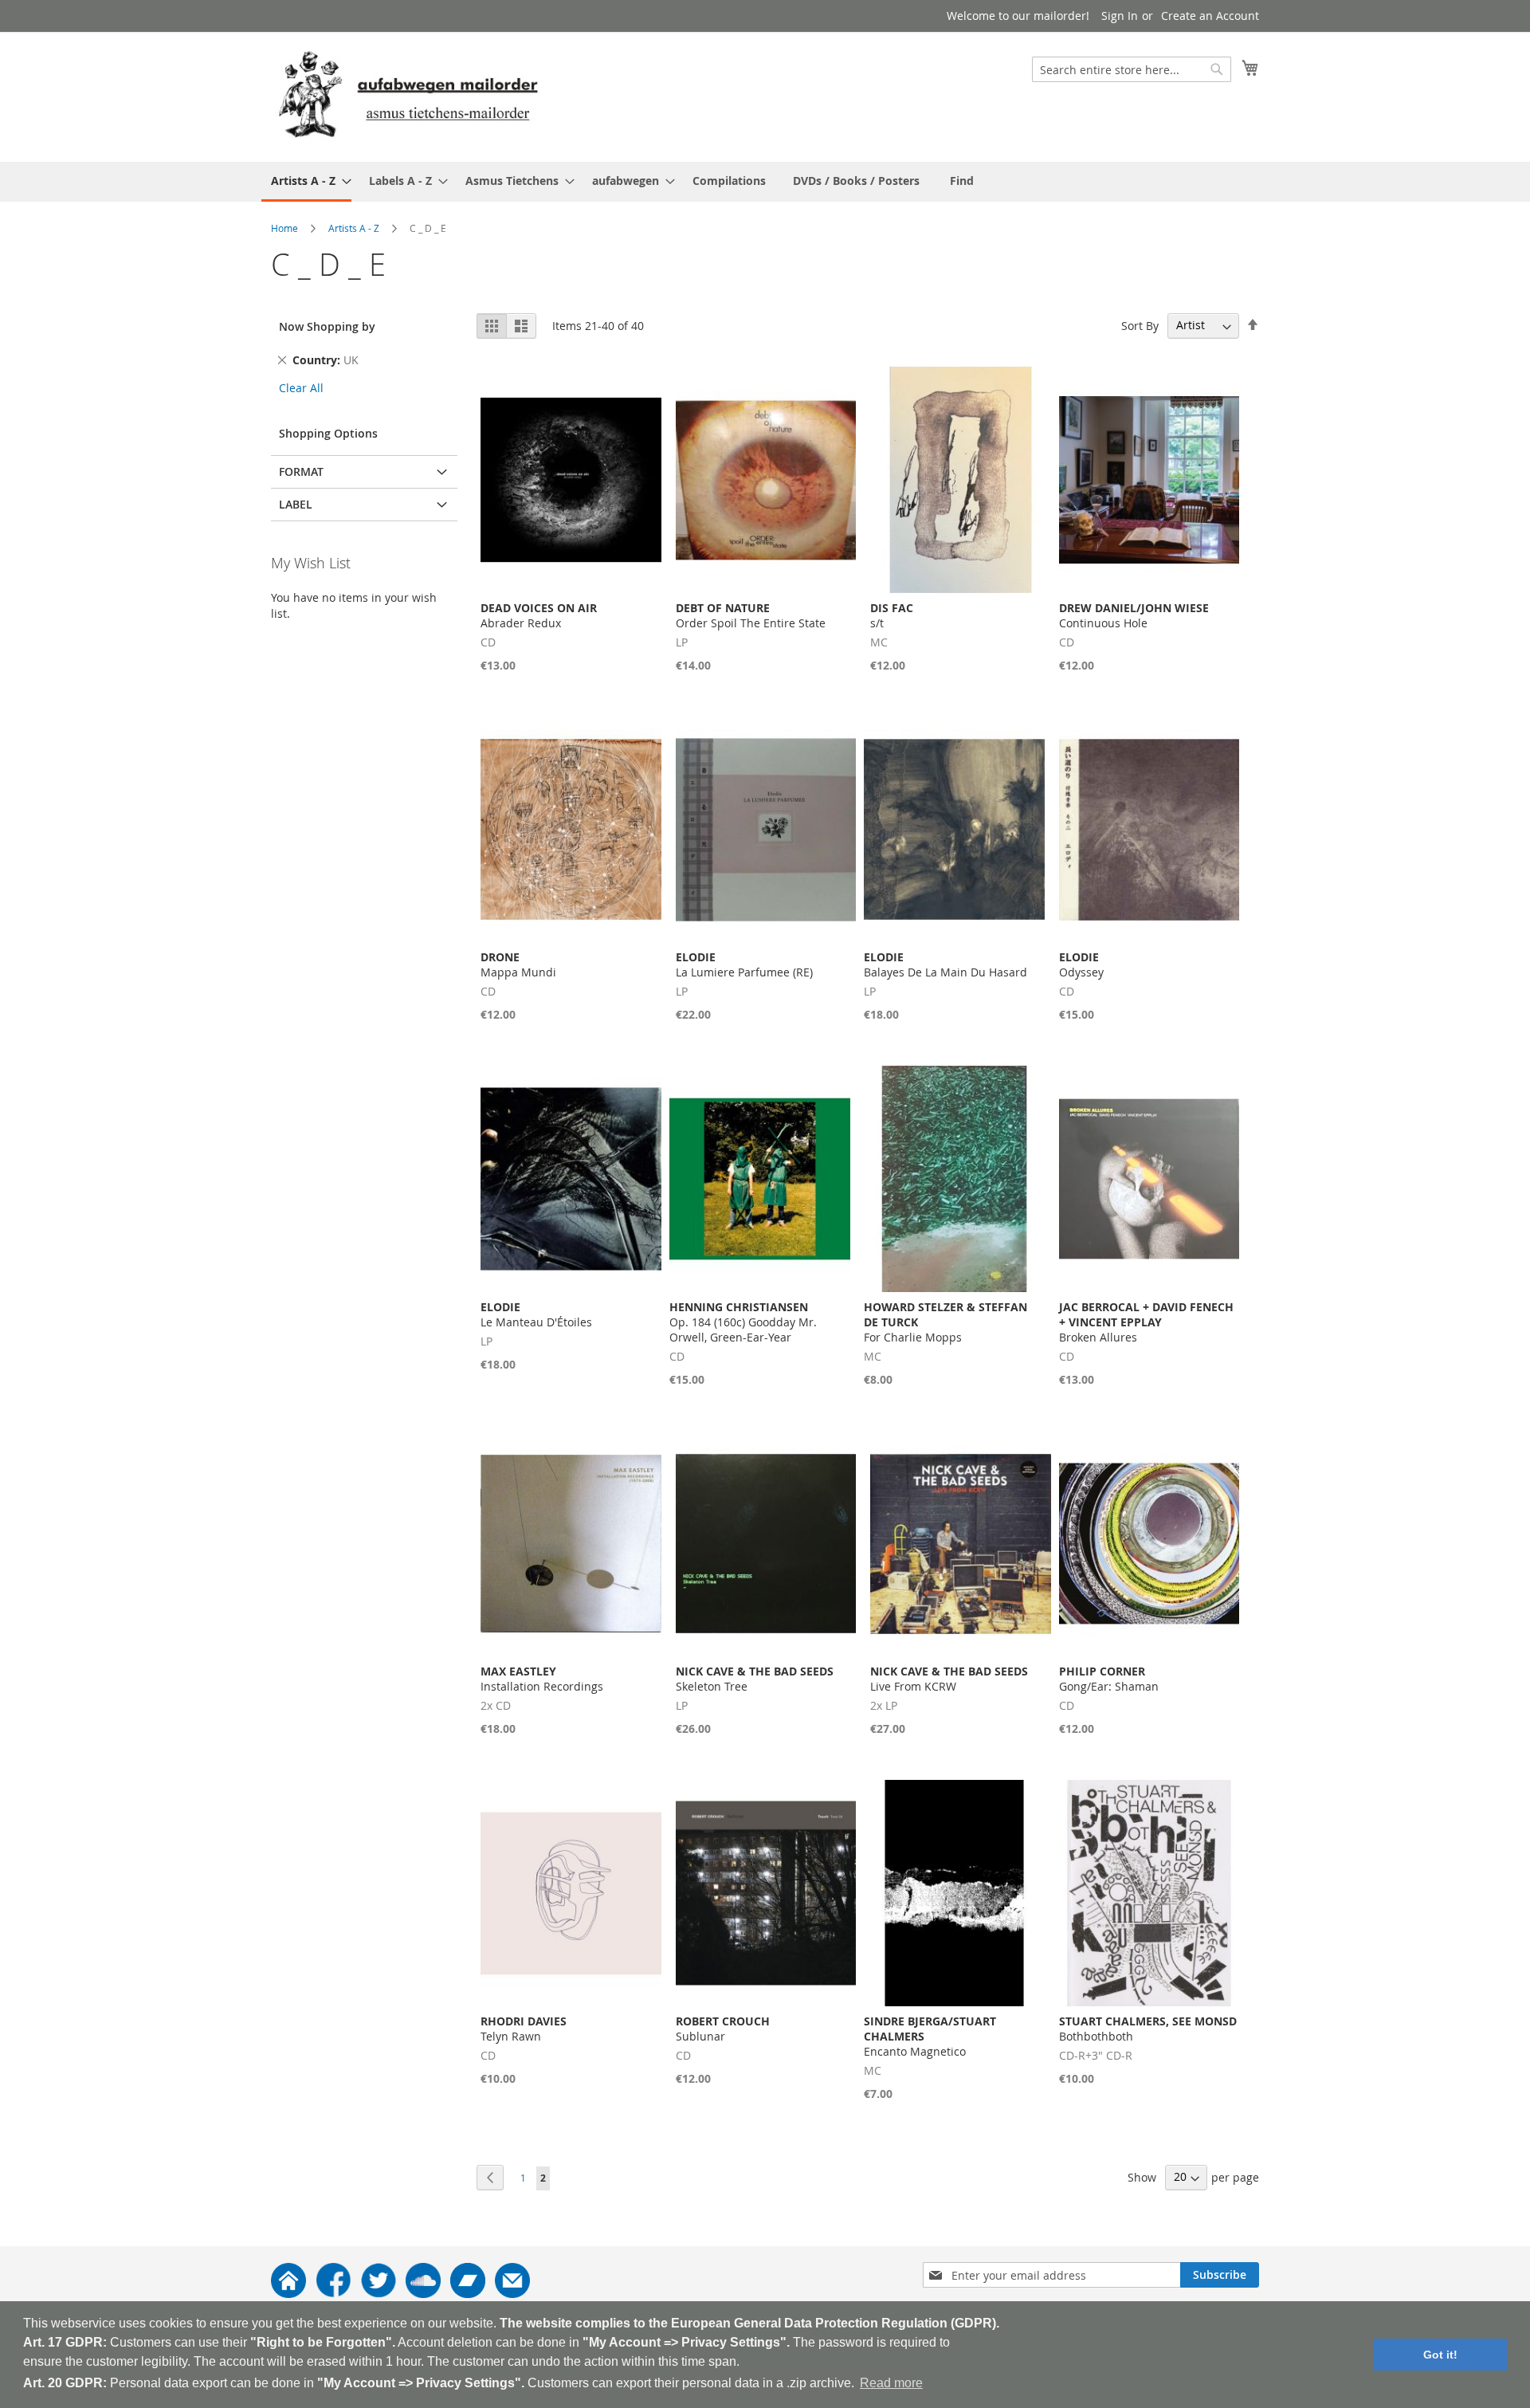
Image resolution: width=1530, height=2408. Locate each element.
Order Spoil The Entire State (751, 615)
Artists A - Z (354, 228)
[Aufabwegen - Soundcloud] (423, 2294)
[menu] (765, 182)
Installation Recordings (542, 1679)
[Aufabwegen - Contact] (512, 2294)
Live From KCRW (949, 1679)
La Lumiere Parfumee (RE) (744, 964)
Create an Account (1210, 16)
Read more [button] (891, 2383)
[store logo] (408, 96)
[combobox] (1132, 69)
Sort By (1140, 325)
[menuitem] (306, 182)
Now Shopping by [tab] (327, 326)
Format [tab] (301, 471)
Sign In (1120, 16)
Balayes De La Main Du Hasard (945, 964)
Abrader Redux (539, 615)
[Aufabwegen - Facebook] (333, 2294)
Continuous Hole (1134, 615)
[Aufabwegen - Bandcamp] (468, 2294)
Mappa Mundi (518, 964)
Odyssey (1081, 964)
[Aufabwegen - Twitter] (379, 2294)
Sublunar (723, 2029)
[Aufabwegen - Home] (288, 2294)
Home (284, 228)
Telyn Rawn (524, 2029)
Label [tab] (296, 504)
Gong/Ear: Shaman (1109, 1679)
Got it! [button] (1440, 2355)
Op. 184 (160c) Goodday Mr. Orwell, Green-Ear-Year (743, 1322)
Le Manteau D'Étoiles (536, 1314)
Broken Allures (1146, 1322)
